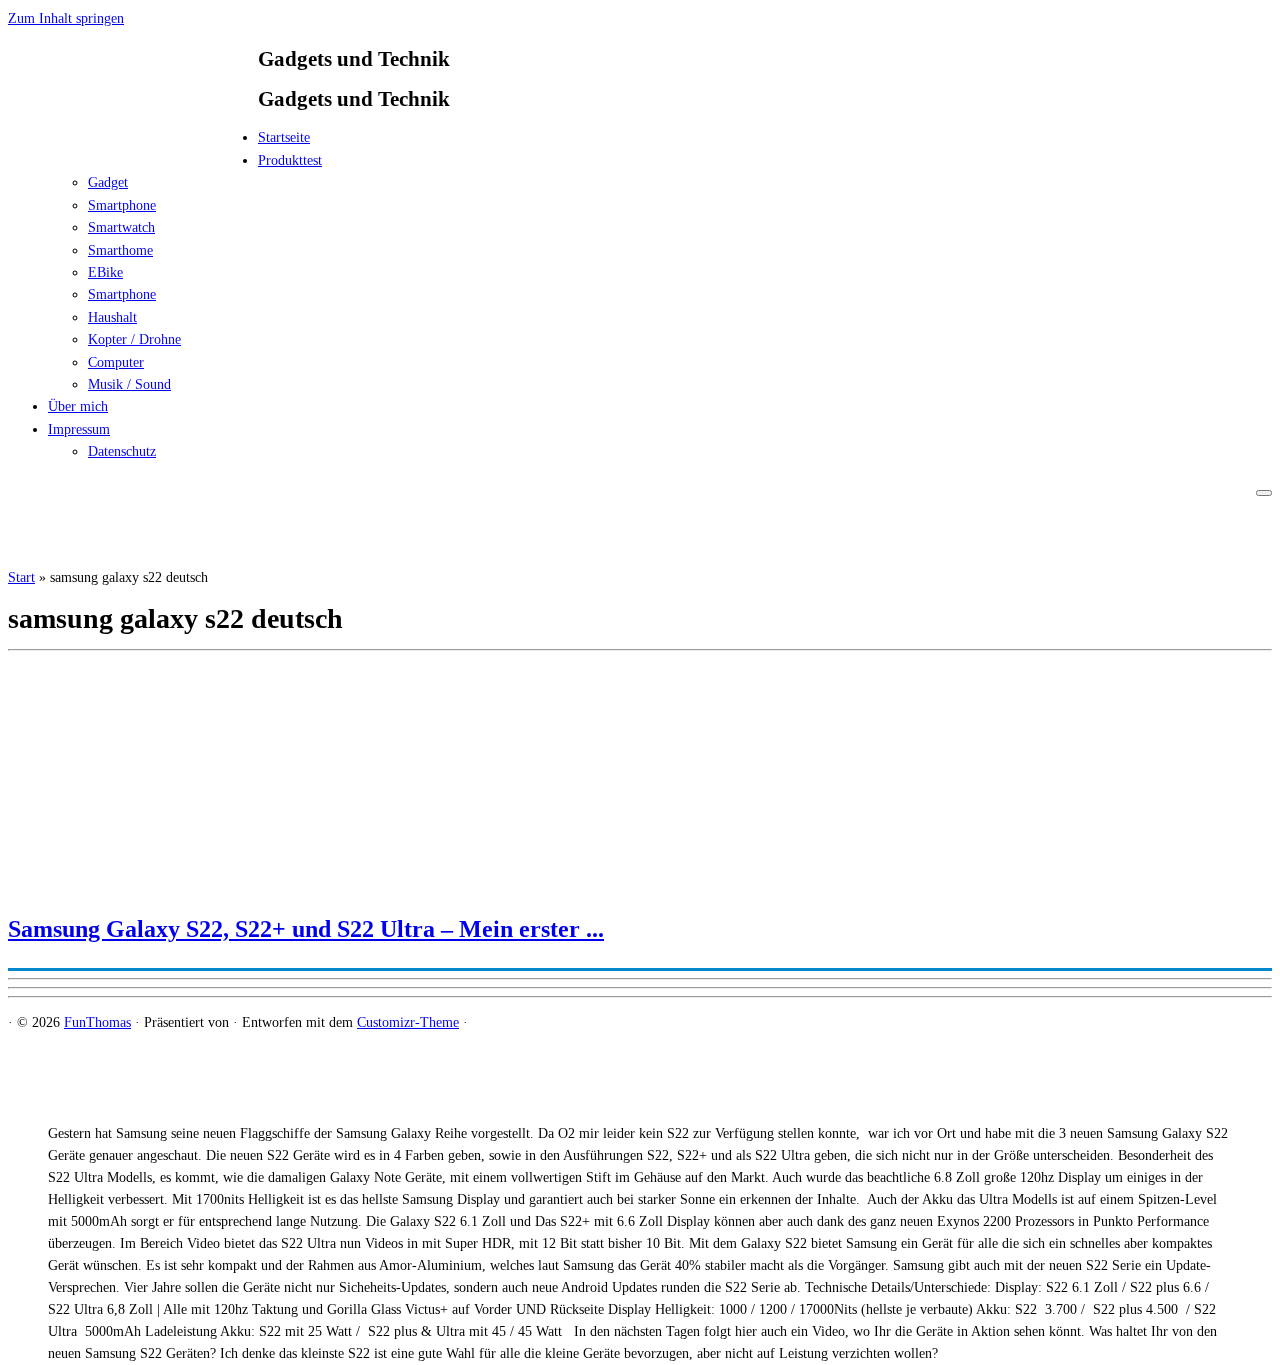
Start (21, 577)
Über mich (78, 406)
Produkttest (290, 160)
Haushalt (112, 317)
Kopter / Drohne (134, 339)
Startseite (284, 137)
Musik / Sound (129, 384)
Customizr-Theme (408, 1022)
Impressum (79, 429)
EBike (105, 272)
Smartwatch (121, 227)
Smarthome (120, 250)
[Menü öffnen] (1264, 493)
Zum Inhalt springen (66, 18)
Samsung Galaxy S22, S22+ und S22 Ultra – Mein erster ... (306, 929)
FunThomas (97, 1022)
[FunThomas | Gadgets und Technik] (133, 143)
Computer (116, 362)
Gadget (108, 182)
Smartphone (122, 205)
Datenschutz (122, 451)
